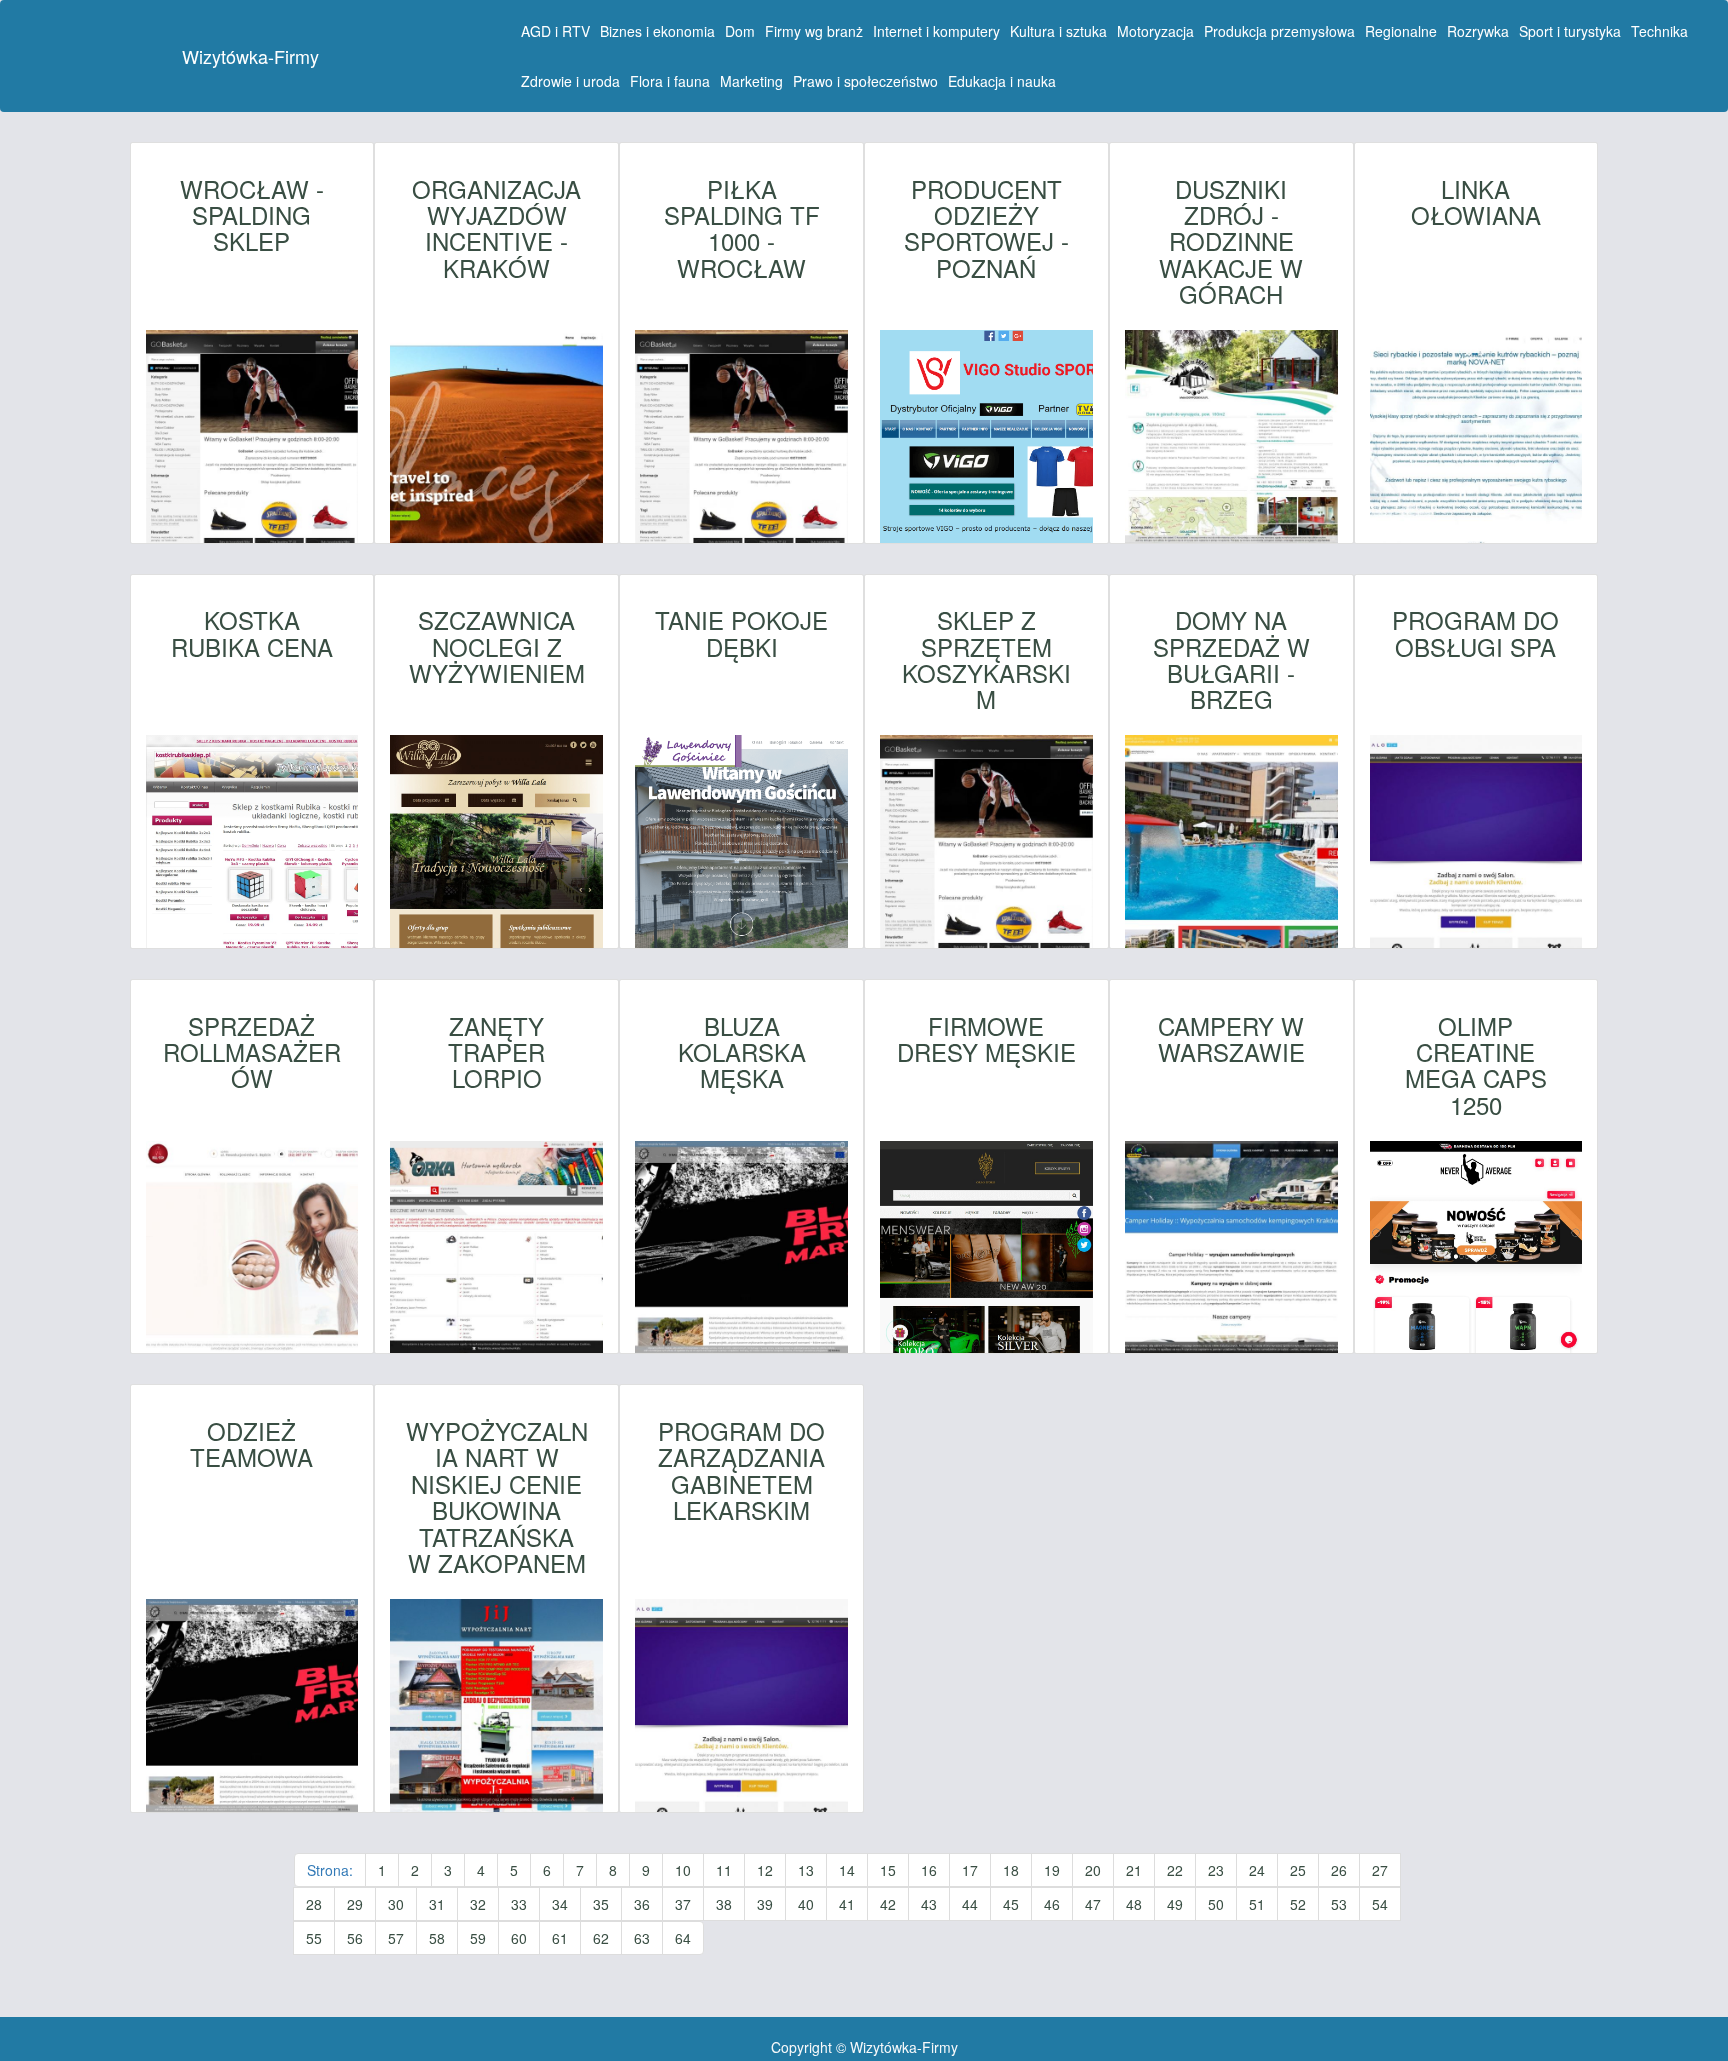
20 (1093, 1870)
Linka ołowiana (1476, 202)
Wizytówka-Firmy (250, 56)
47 (1093, 1904)
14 (847, 1870)
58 (437, 1938)
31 (437, 1904)
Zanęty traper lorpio (496, 1052)
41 (847, 1904)
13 (806, 1870)
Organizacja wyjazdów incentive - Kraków (496, 229)
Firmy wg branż (814, 31)
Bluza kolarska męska (742, 1052)
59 (478, 1938)
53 (1339, 1904)
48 (1134, 1904)
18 (1011, 1870)
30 (396, 1904)
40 (806, 1904)
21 (1134, 1870)
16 (929, 1870)
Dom (740, 31)
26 (1339, 1870)
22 (1175, 1870)
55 (314, 1938)
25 (1298, 1870)
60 (519, 1938)
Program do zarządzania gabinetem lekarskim (741, 1471)
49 (1175, 1904)
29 (355, 1904)
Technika (1659, 31)
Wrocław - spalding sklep (252, 215)
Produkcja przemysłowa (1279, 31)
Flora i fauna (670, 81)
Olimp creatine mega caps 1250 (1476, 1066)
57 (396, 1938)
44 (970, 1904)
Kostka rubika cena (252, 633)
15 (888, 1870)
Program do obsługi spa (1475, 633)
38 (724, 1904)
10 (683, 1870)
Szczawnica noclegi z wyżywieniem (497, 646)
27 (1380, 1870)
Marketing (751, 81)
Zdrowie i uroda (570, 81)
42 (888, 1904)
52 (1298, 1904)
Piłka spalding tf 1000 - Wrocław (742, 229)
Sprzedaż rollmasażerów (252, 1052)
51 (1257, 1904)
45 (1011, 1904)
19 (1052, 1870)
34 (560, 1904)
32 (478, 1904)
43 (929, 1904)
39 (765, 1904)
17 (970, 1870)
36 (642, 1904)
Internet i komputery (936, 31)
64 (683, 1938)
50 (1216, 1904)
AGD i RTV (555, 31)
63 (642, 1938)
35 (601, 1904)
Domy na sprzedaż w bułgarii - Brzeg (1231, 660)
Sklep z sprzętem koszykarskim (986, 660)
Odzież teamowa (251, 1444)
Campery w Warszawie (1231, 1039)
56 (355, 1938)
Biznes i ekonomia (657, 31)
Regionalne (1401, 31)
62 (601, 1938)
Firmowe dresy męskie (986, 1039)
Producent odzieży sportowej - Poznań (986, 229)
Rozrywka (1478, 31)
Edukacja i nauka (1002, 81)
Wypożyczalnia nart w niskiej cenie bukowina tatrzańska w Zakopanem (497, 1497)
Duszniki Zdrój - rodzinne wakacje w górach (1231, 242)
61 (560, 1938)
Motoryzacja (1155, 31)
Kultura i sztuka (1058, 31)
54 (1380, 1904)
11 (724, 1870)
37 (683, 1904)
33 (519, 1904)
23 (1216, 1870)
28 (314, 1904)
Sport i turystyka (1570, 31)
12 (765, 1870)
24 (1257, 1870)
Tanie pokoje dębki (741, 633)
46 (1052, 1904)
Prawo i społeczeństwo (865, 81)
